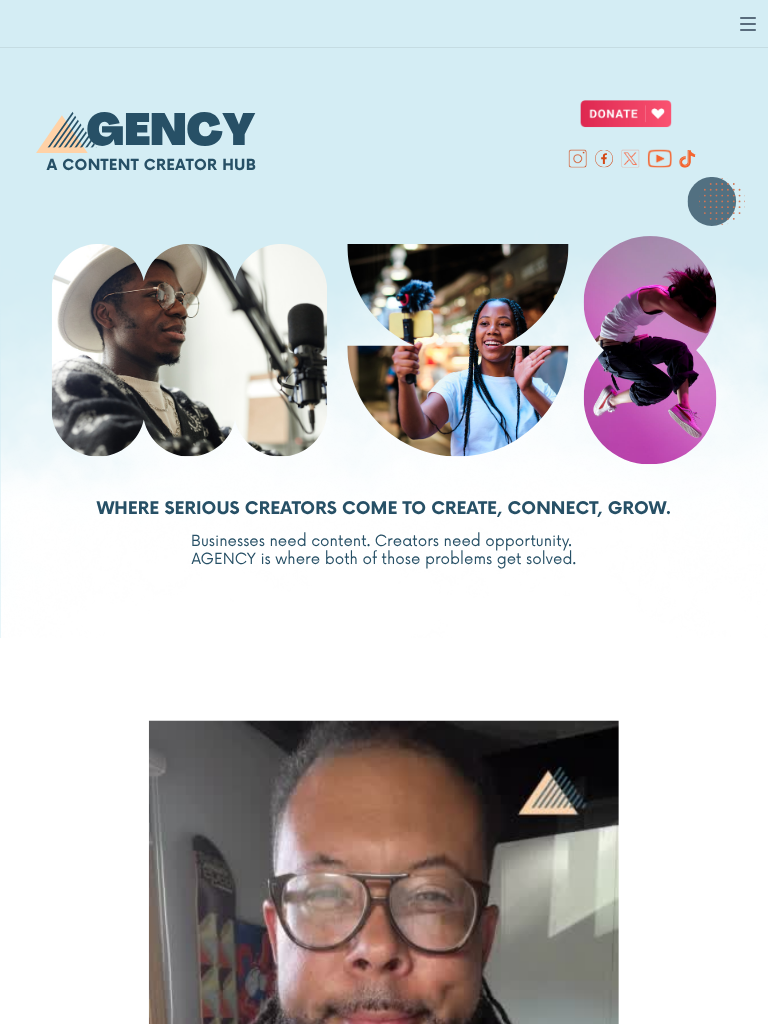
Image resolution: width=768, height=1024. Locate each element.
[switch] (748, 24)
